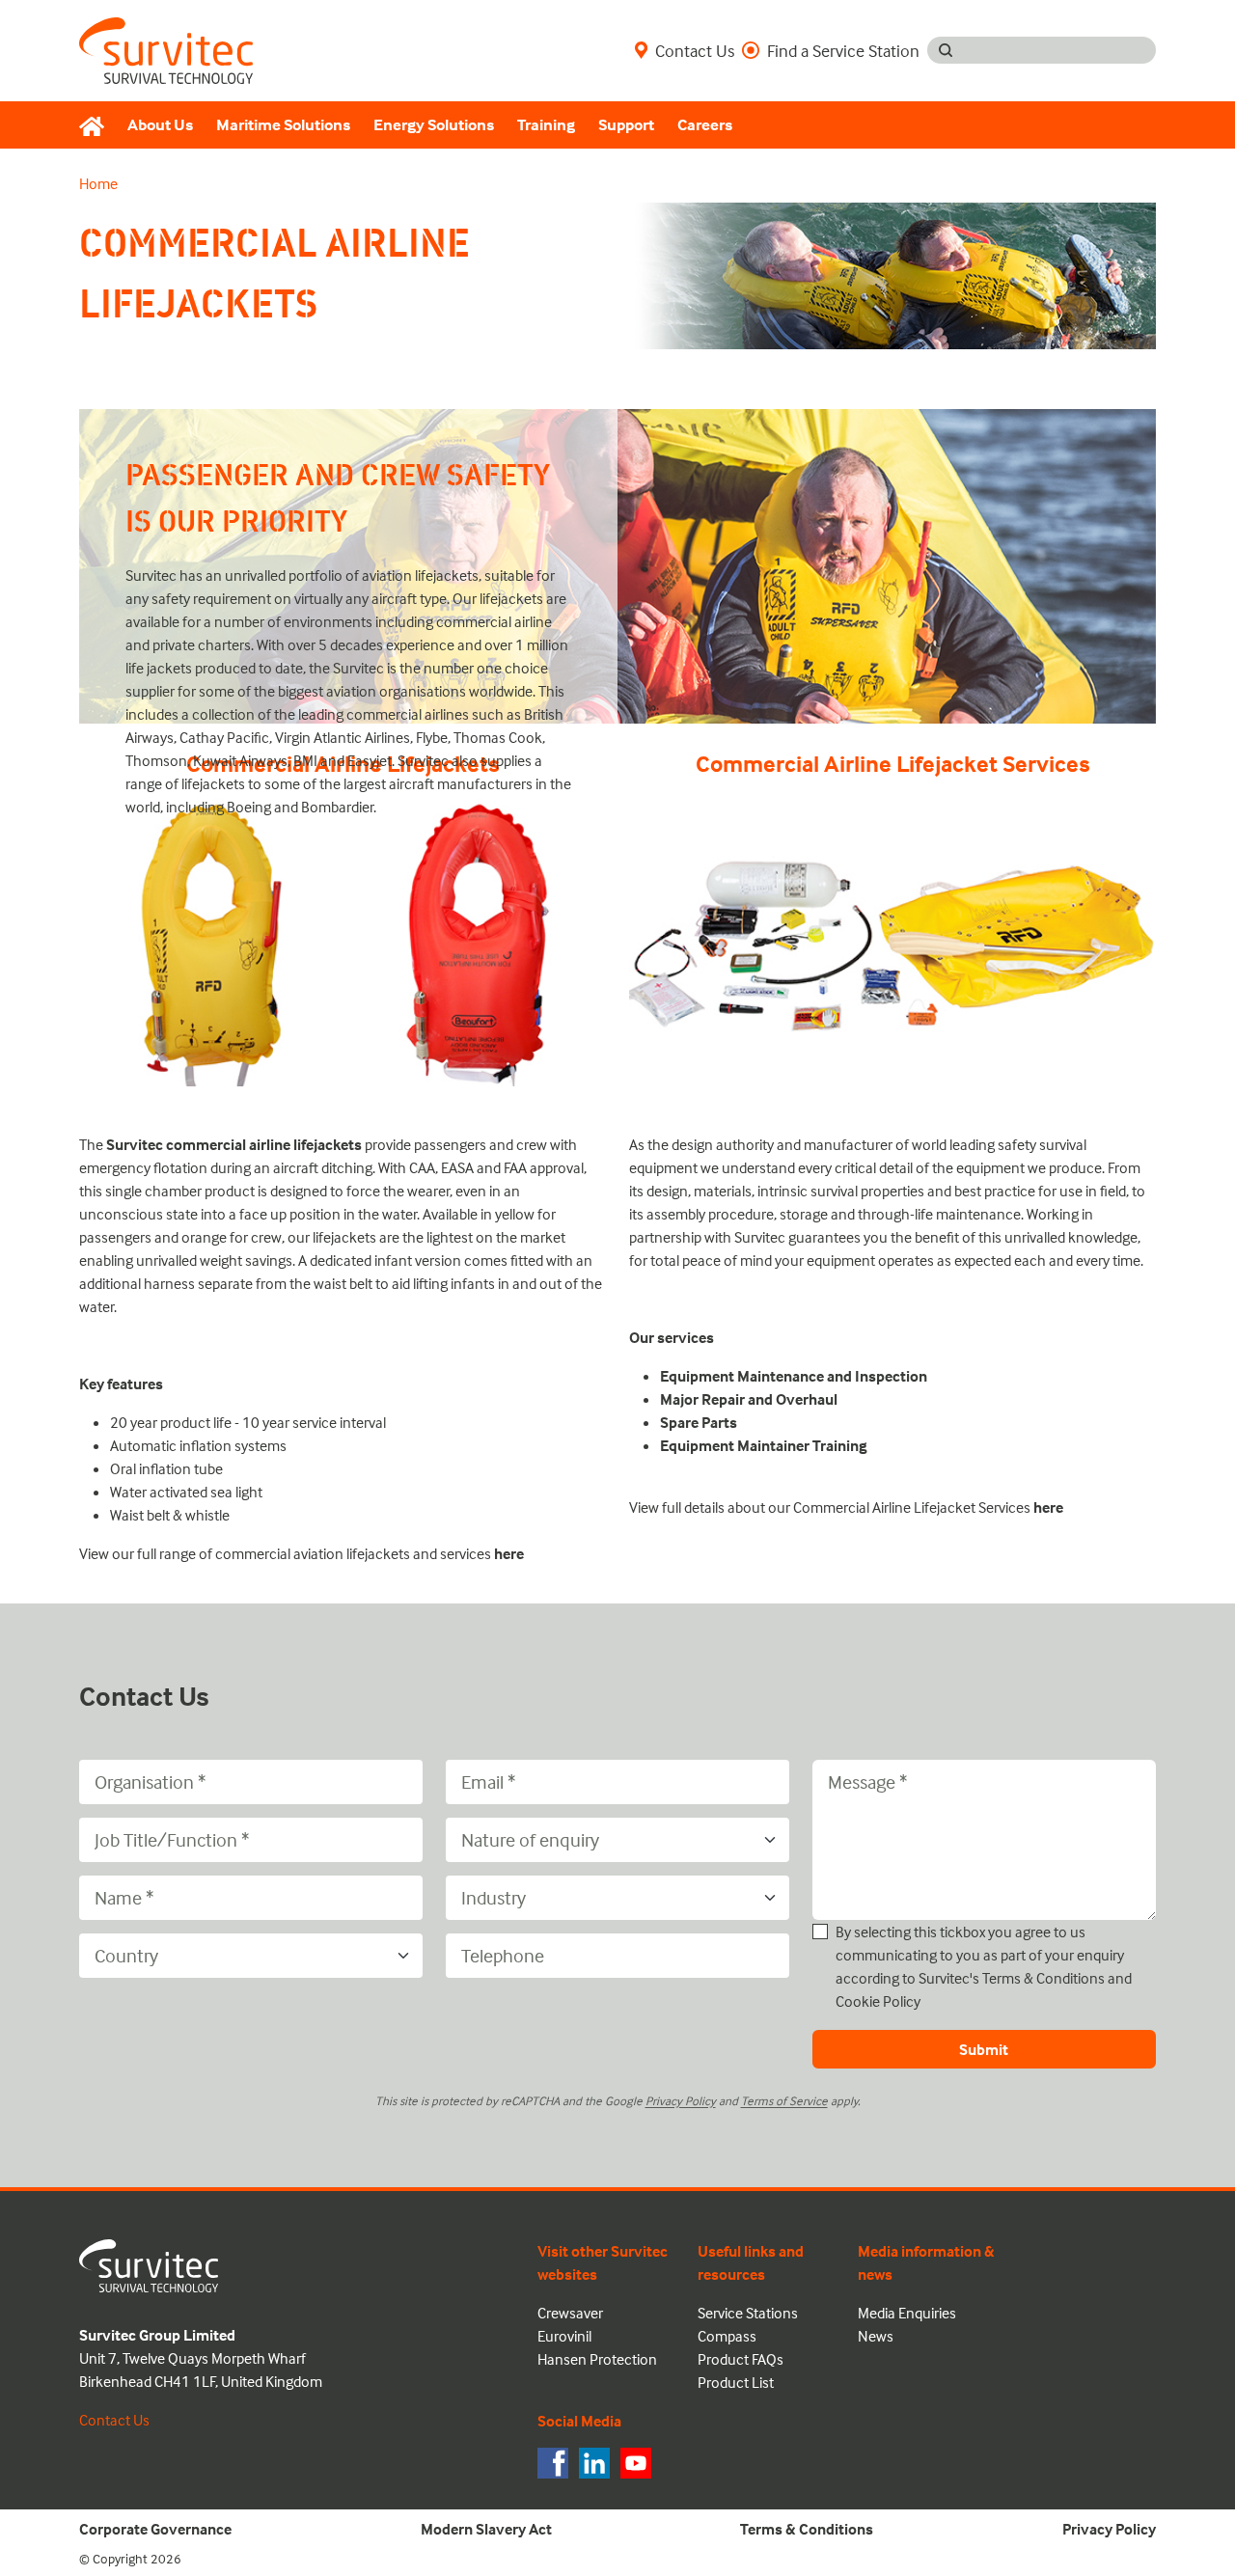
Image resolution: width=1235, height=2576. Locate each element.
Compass (727, 2336)
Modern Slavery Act (486, 2529)
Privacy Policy (681, 2100)
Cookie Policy (878, 2001)
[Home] (97, 125)
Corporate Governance (155, 2529)
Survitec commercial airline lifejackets (234, 1144)
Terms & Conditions (1043, 1978)
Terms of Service (784, 2100)
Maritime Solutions (283, 125)
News (876, 2336)
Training (546, 125)
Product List (736, 2382)
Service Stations (748, 2313)
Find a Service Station (843, 50)
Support (626, 125)
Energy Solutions (434, 125)
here (509, 1553)
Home (98, 183)
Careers (705, 125)
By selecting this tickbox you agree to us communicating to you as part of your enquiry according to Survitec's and (984, 1966)
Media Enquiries (907, 2313)
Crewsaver (570, 2313)
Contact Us (695, 50)
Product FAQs (741, 2359)
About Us (160, 125)
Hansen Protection (597, 2359)
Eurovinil (564, 2336)
